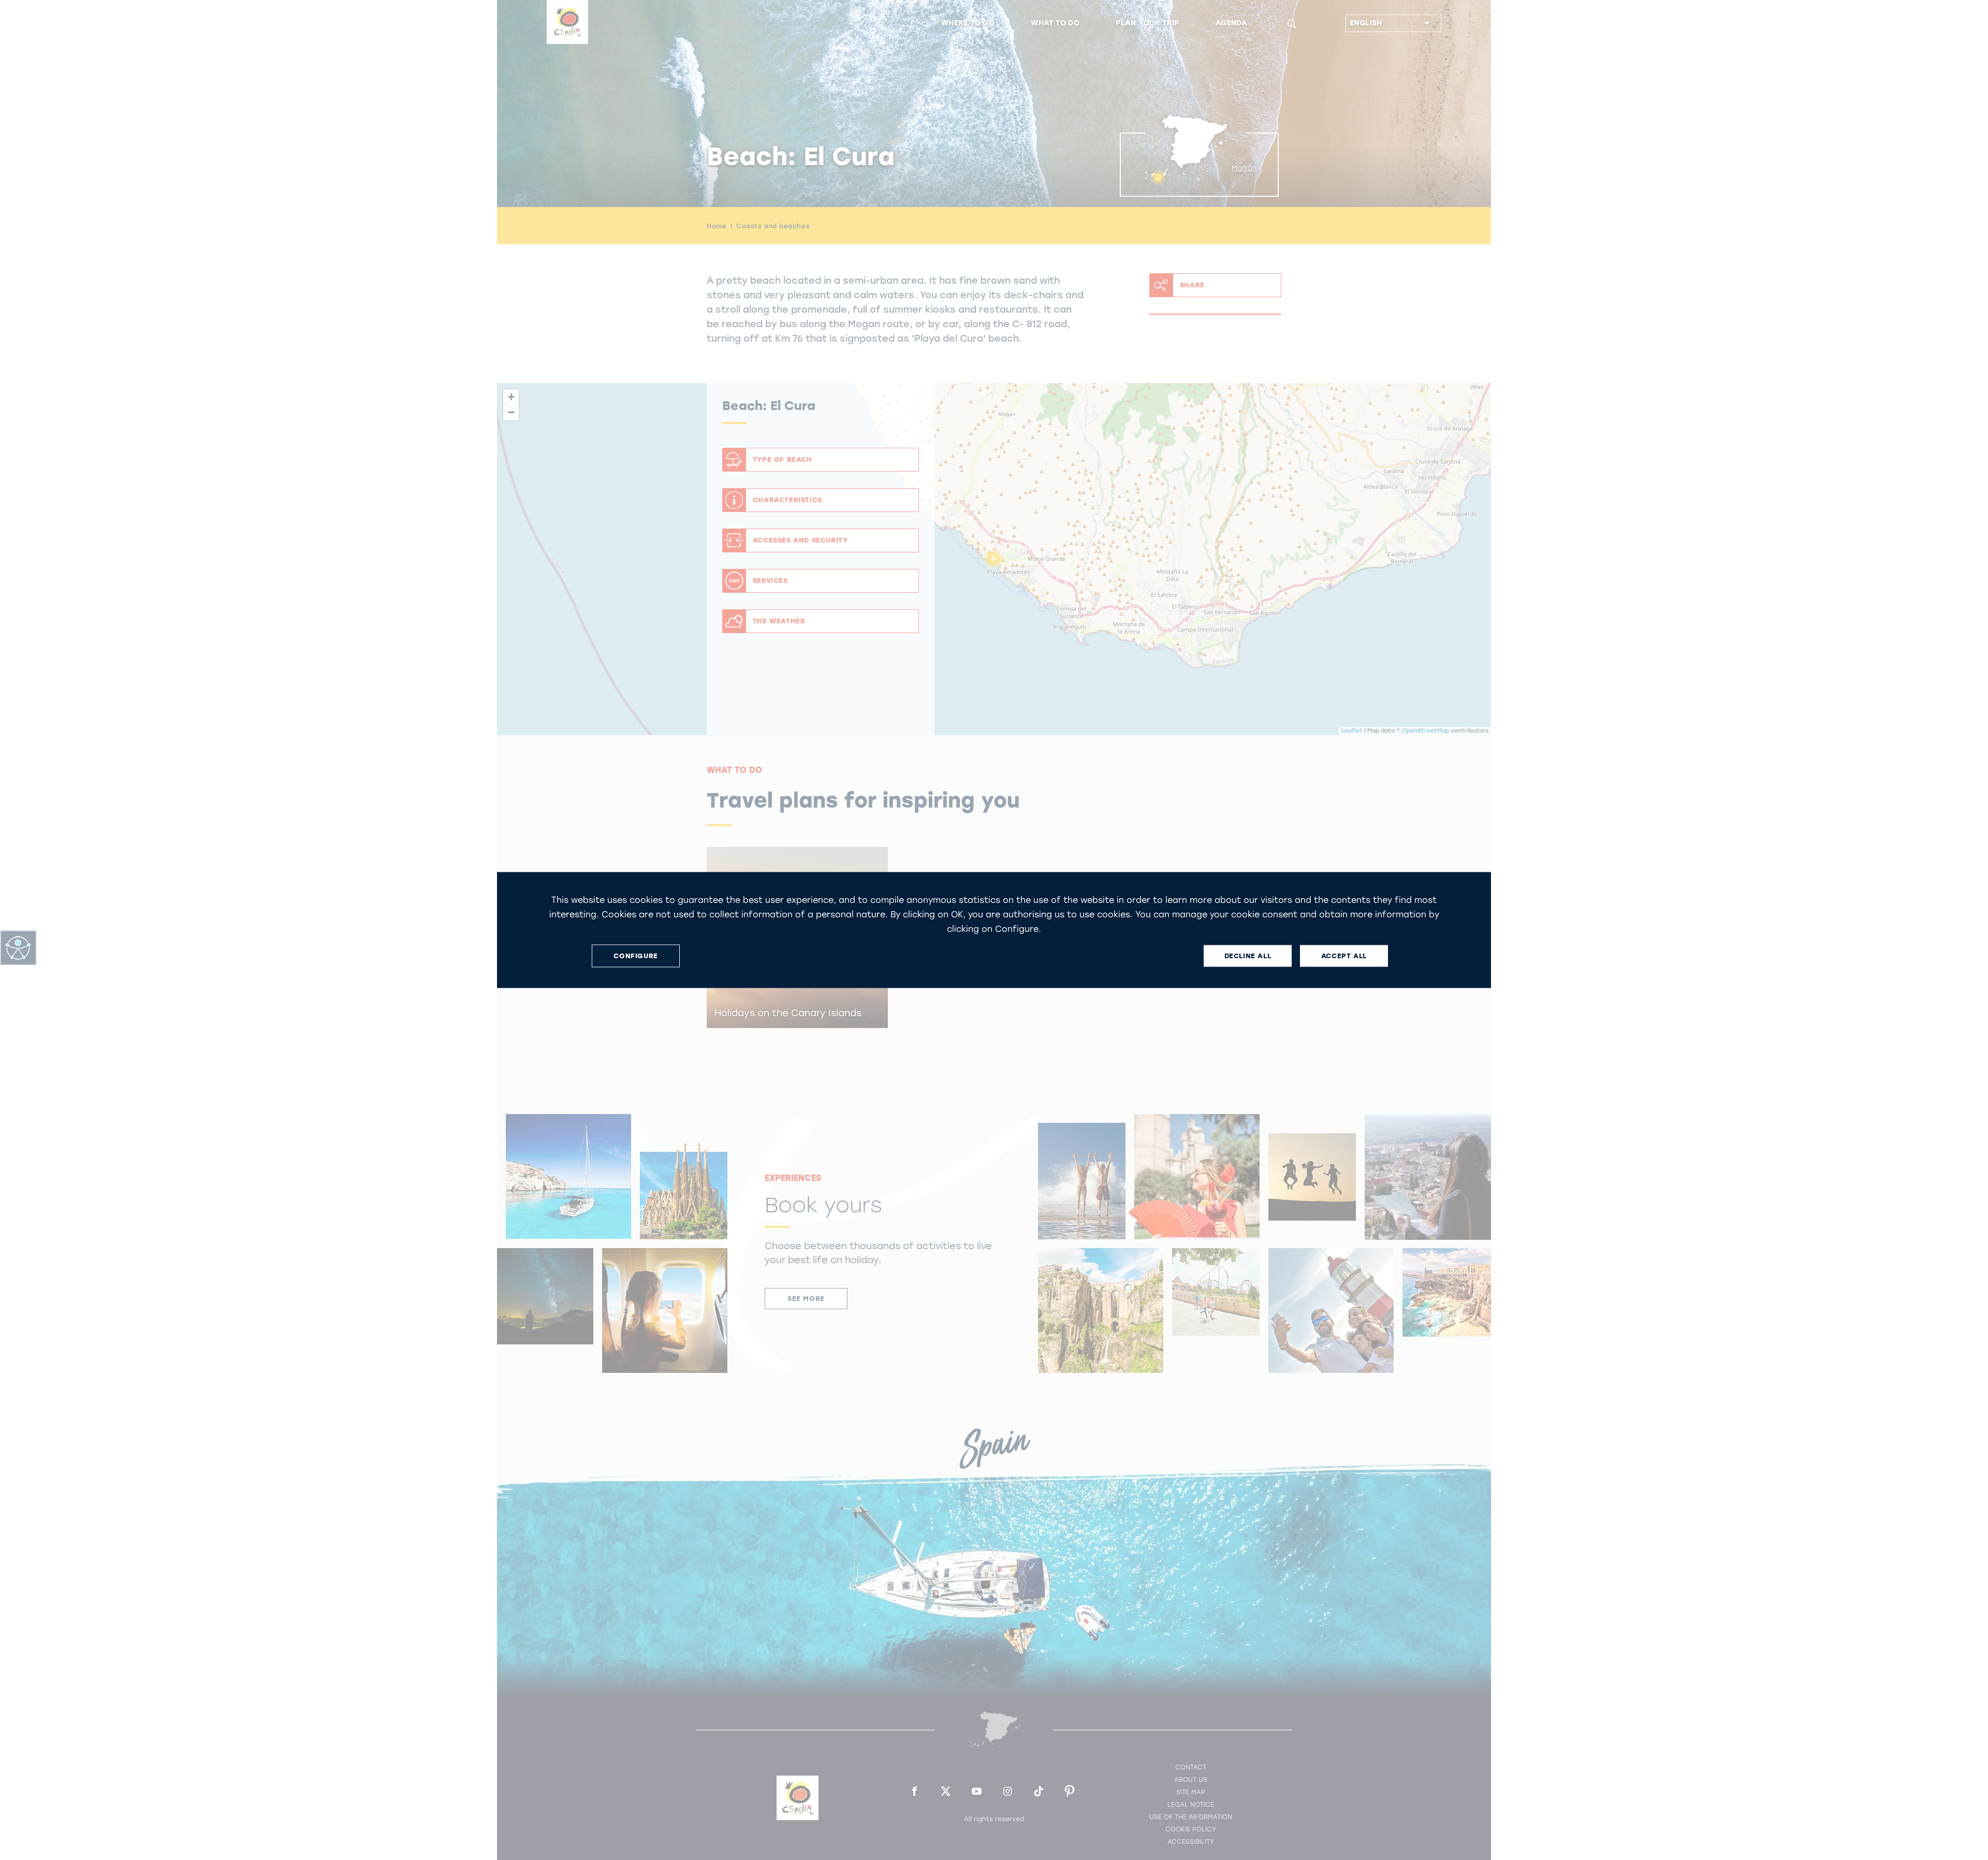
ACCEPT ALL (1344, 956)
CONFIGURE (635, 956)
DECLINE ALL (1248, 956)
